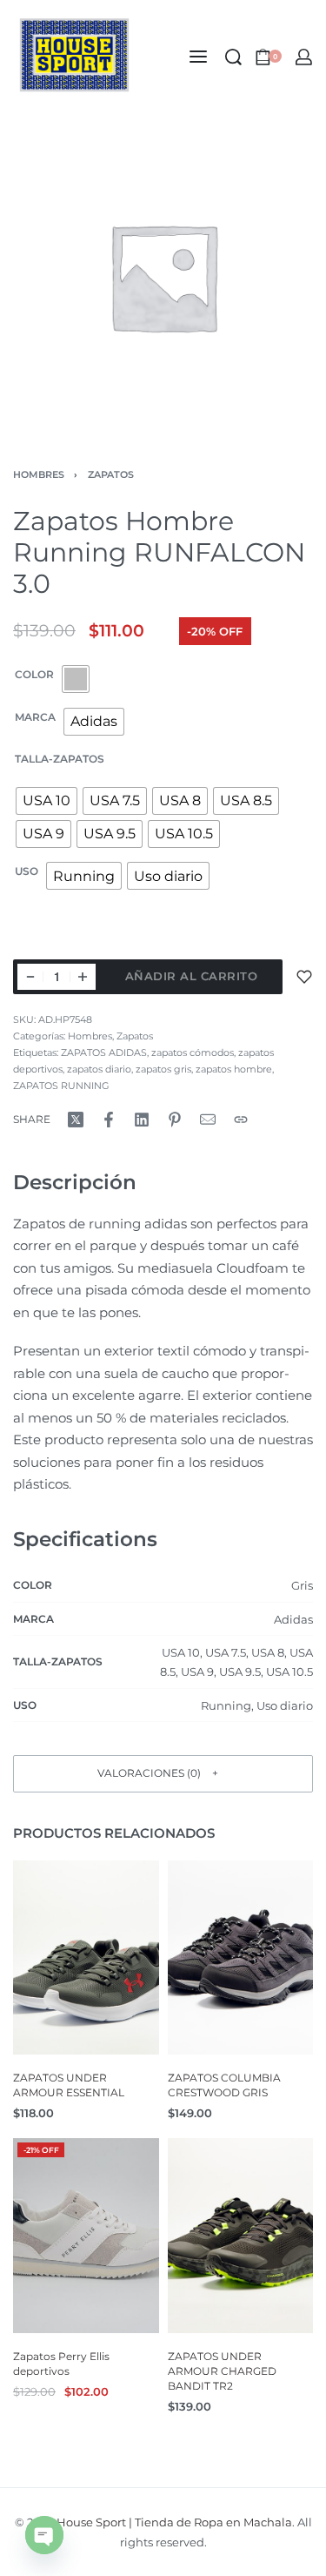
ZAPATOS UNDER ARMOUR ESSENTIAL (69, 2086)
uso (27, 871)
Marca (35, 717)
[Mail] (208, 1120)
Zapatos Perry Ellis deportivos (61, 2364)
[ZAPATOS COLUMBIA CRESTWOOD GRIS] (241, 1957)
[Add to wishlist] (304, 977)
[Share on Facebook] (109, 1120)
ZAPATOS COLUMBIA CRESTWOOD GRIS (224, 2086)
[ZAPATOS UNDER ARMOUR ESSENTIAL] (86, 1957)
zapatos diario (99, 1069)
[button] (163, 1774)
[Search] (233, 57)
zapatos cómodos (193, 1053)
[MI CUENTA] (304, 57)
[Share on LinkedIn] (142, 1120)
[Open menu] (198, 57)
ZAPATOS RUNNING (61, 1086)
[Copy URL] (241, 1120)
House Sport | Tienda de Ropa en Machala (174, 2522)
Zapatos (111, 474)
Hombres (39, 474)
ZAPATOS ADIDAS (104, 1053)
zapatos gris (163, 1069)
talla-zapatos (60, 759)
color (34, 674)
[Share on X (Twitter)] (76, 1120)
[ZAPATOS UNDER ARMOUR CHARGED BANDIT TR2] (241, 2236)
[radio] (76, 679)
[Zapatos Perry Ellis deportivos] (86, 2236)
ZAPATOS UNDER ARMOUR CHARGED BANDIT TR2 (222, 2371)
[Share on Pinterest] (175, 1120)
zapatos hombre (234, 1069)
